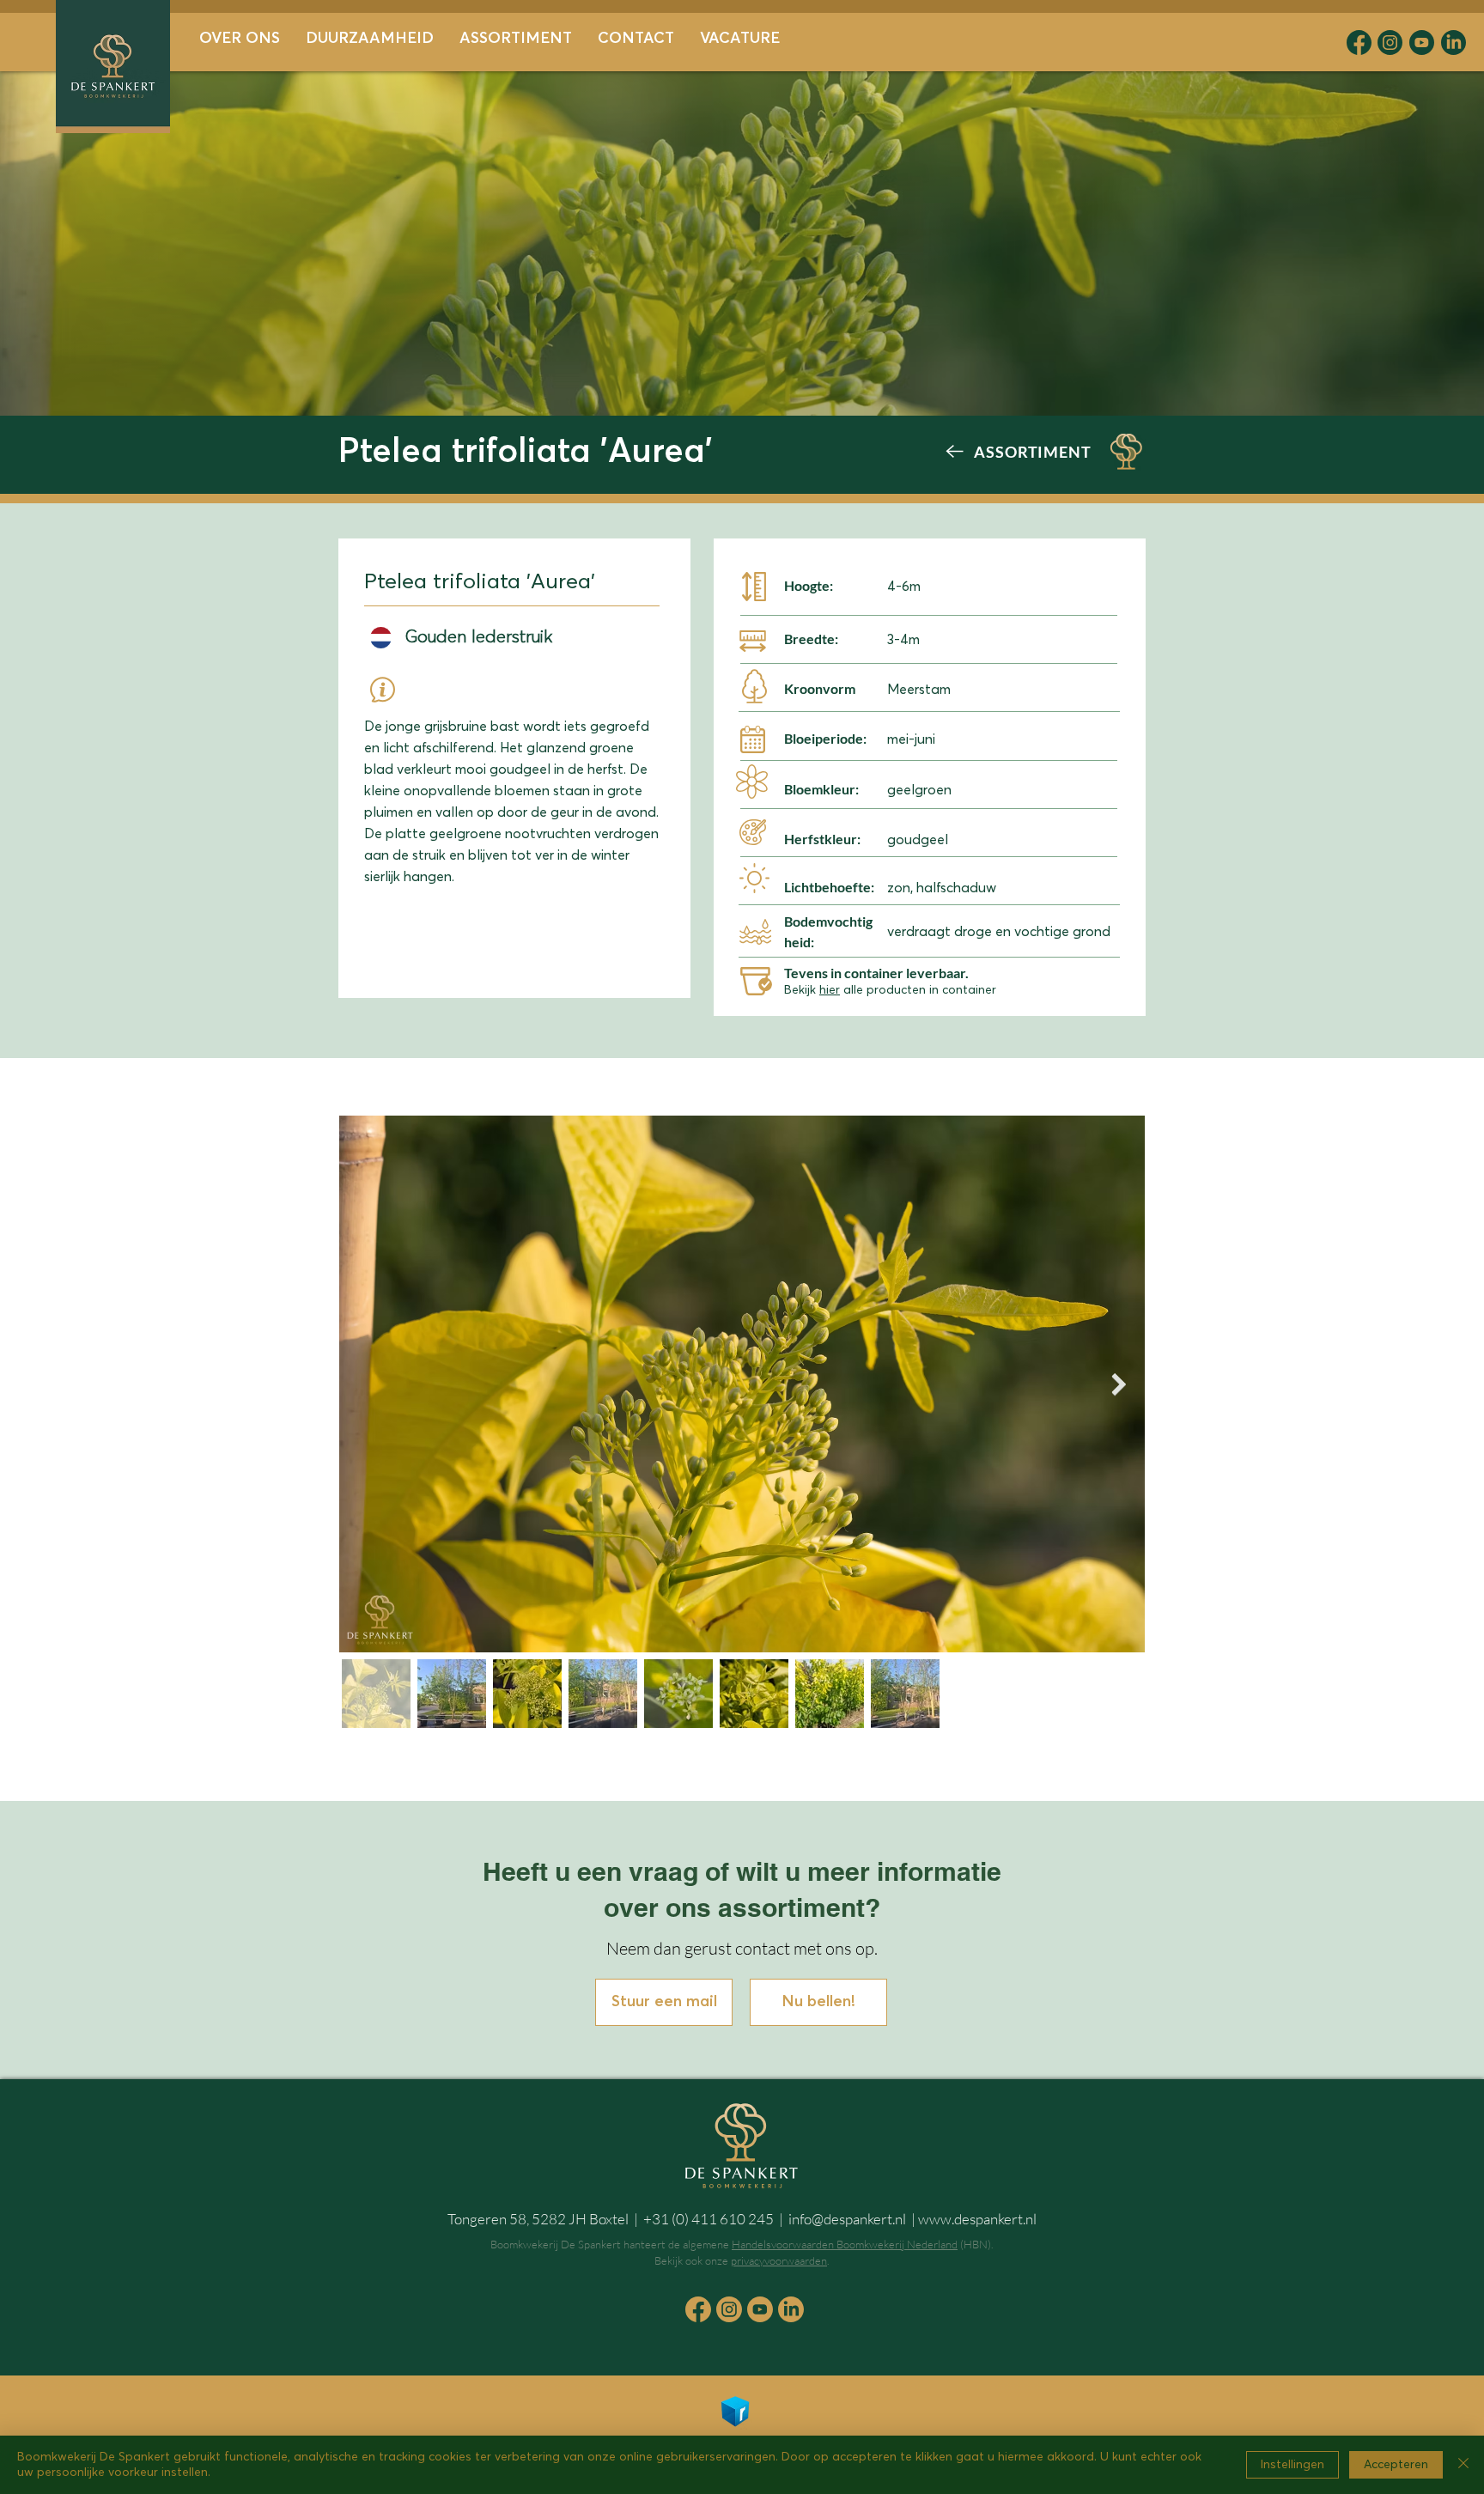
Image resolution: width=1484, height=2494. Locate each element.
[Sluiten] (1463, 2465)
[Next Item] (1119, 1384)
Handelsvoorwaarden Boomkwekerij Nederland (845, 2244)
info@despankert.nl (847, 2219)
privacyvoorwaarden (779, 2260)
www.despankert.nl (977, 2219)
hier (830, 990)
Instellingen (1292, 2465)
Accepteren (1396, 2465)
